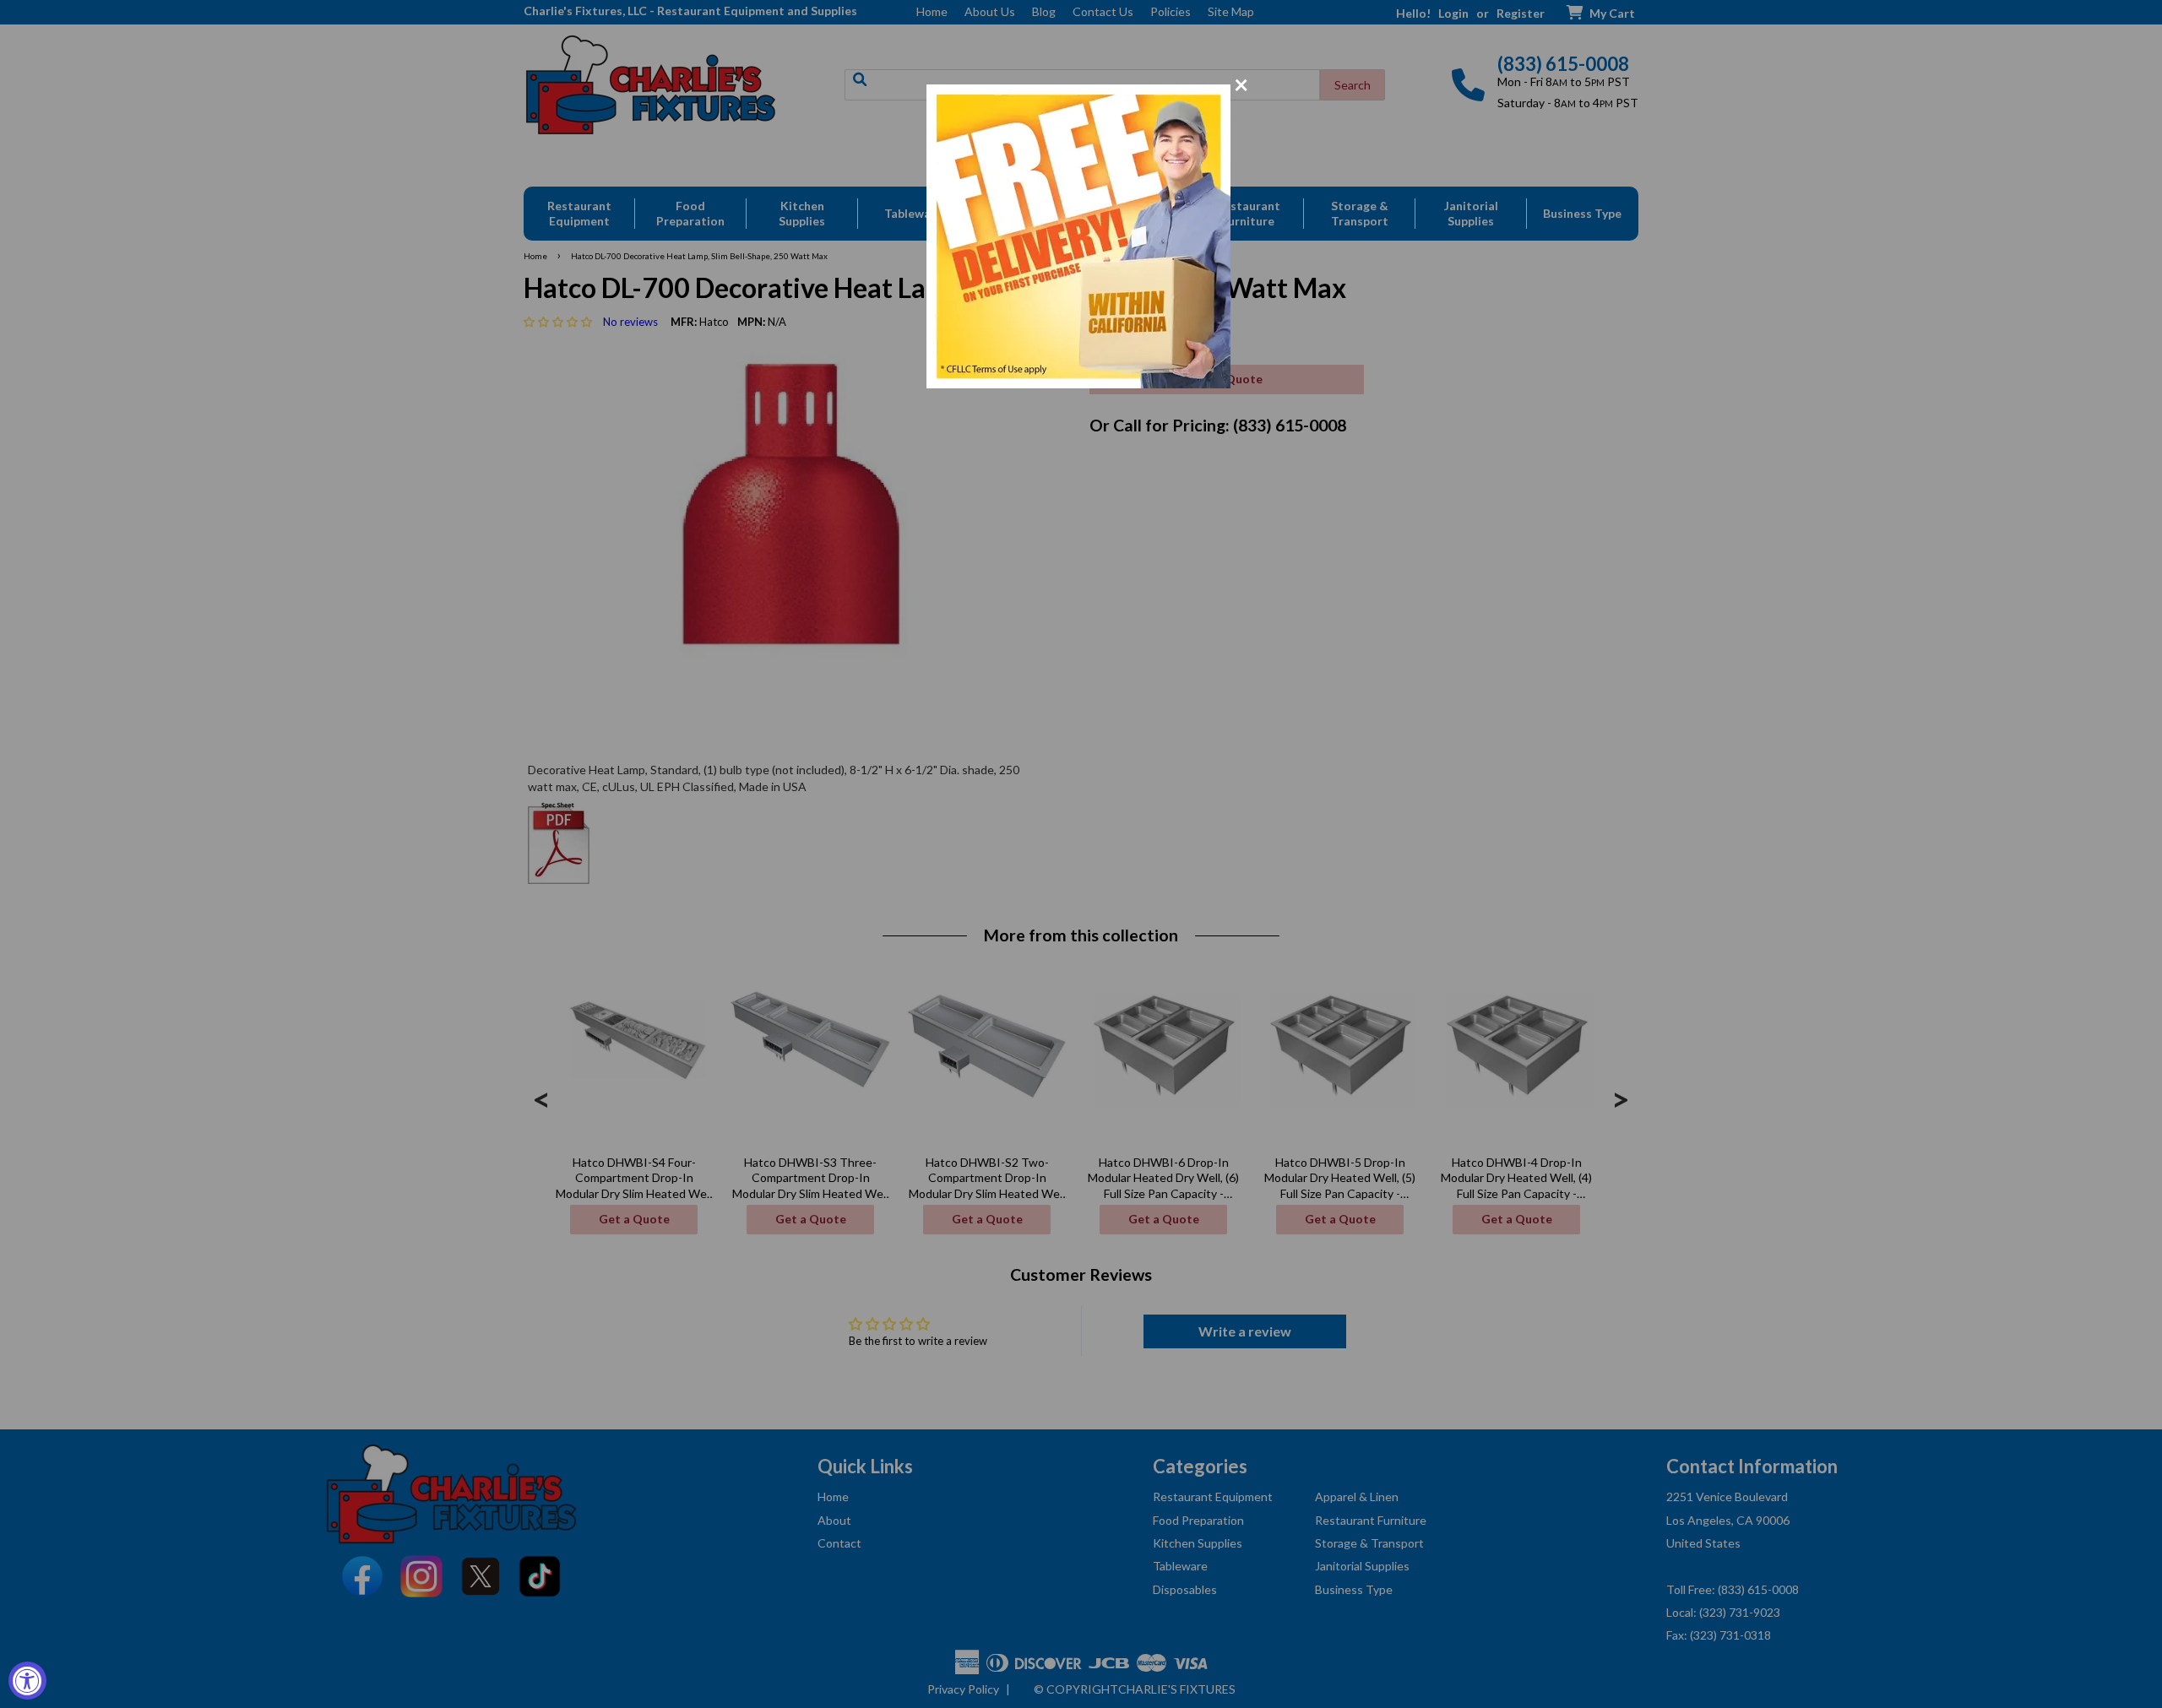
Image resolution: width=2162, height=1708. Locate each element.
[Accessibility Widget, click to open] (27, 1681)
